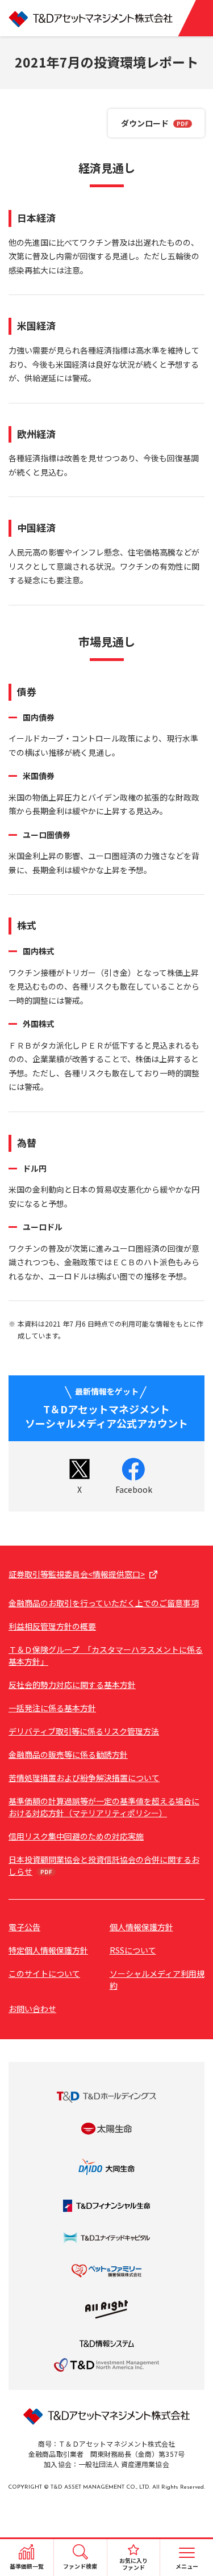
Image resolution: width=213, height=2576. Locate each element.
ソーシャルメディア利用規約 (157, 1979)
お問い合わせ (32, 2009)
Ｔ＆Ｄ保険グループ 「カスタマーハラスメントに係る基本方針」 (106, 1655)
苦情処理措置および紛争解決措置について (84, 1778)
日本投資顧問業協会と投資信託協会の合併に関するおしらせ (104, 1865)
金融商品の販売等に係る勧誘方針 (68, 1754)
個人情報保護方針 (141, 1927)
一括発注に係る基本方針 (52, 1708)
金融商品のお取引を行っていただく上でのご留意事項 (104, 1603)
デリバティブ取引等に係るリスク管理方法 (84, 1731)
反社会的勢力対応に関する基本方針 (72, 1685)
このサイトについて (44, 1973)
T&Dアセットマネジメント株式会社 (106, 18)
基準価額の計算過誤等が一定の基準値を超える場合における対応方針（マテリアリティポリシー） (104, 1807)
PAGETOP (192, 2517)
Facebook (134, 1489)
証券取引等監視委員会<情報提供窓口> (77, 1574)
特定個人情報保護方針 (48, 1950)
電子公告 (24, 1927)
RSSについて (133, 1950)
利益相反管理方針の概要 (52, 1626)
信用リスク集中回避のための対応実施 (76, 1836)
